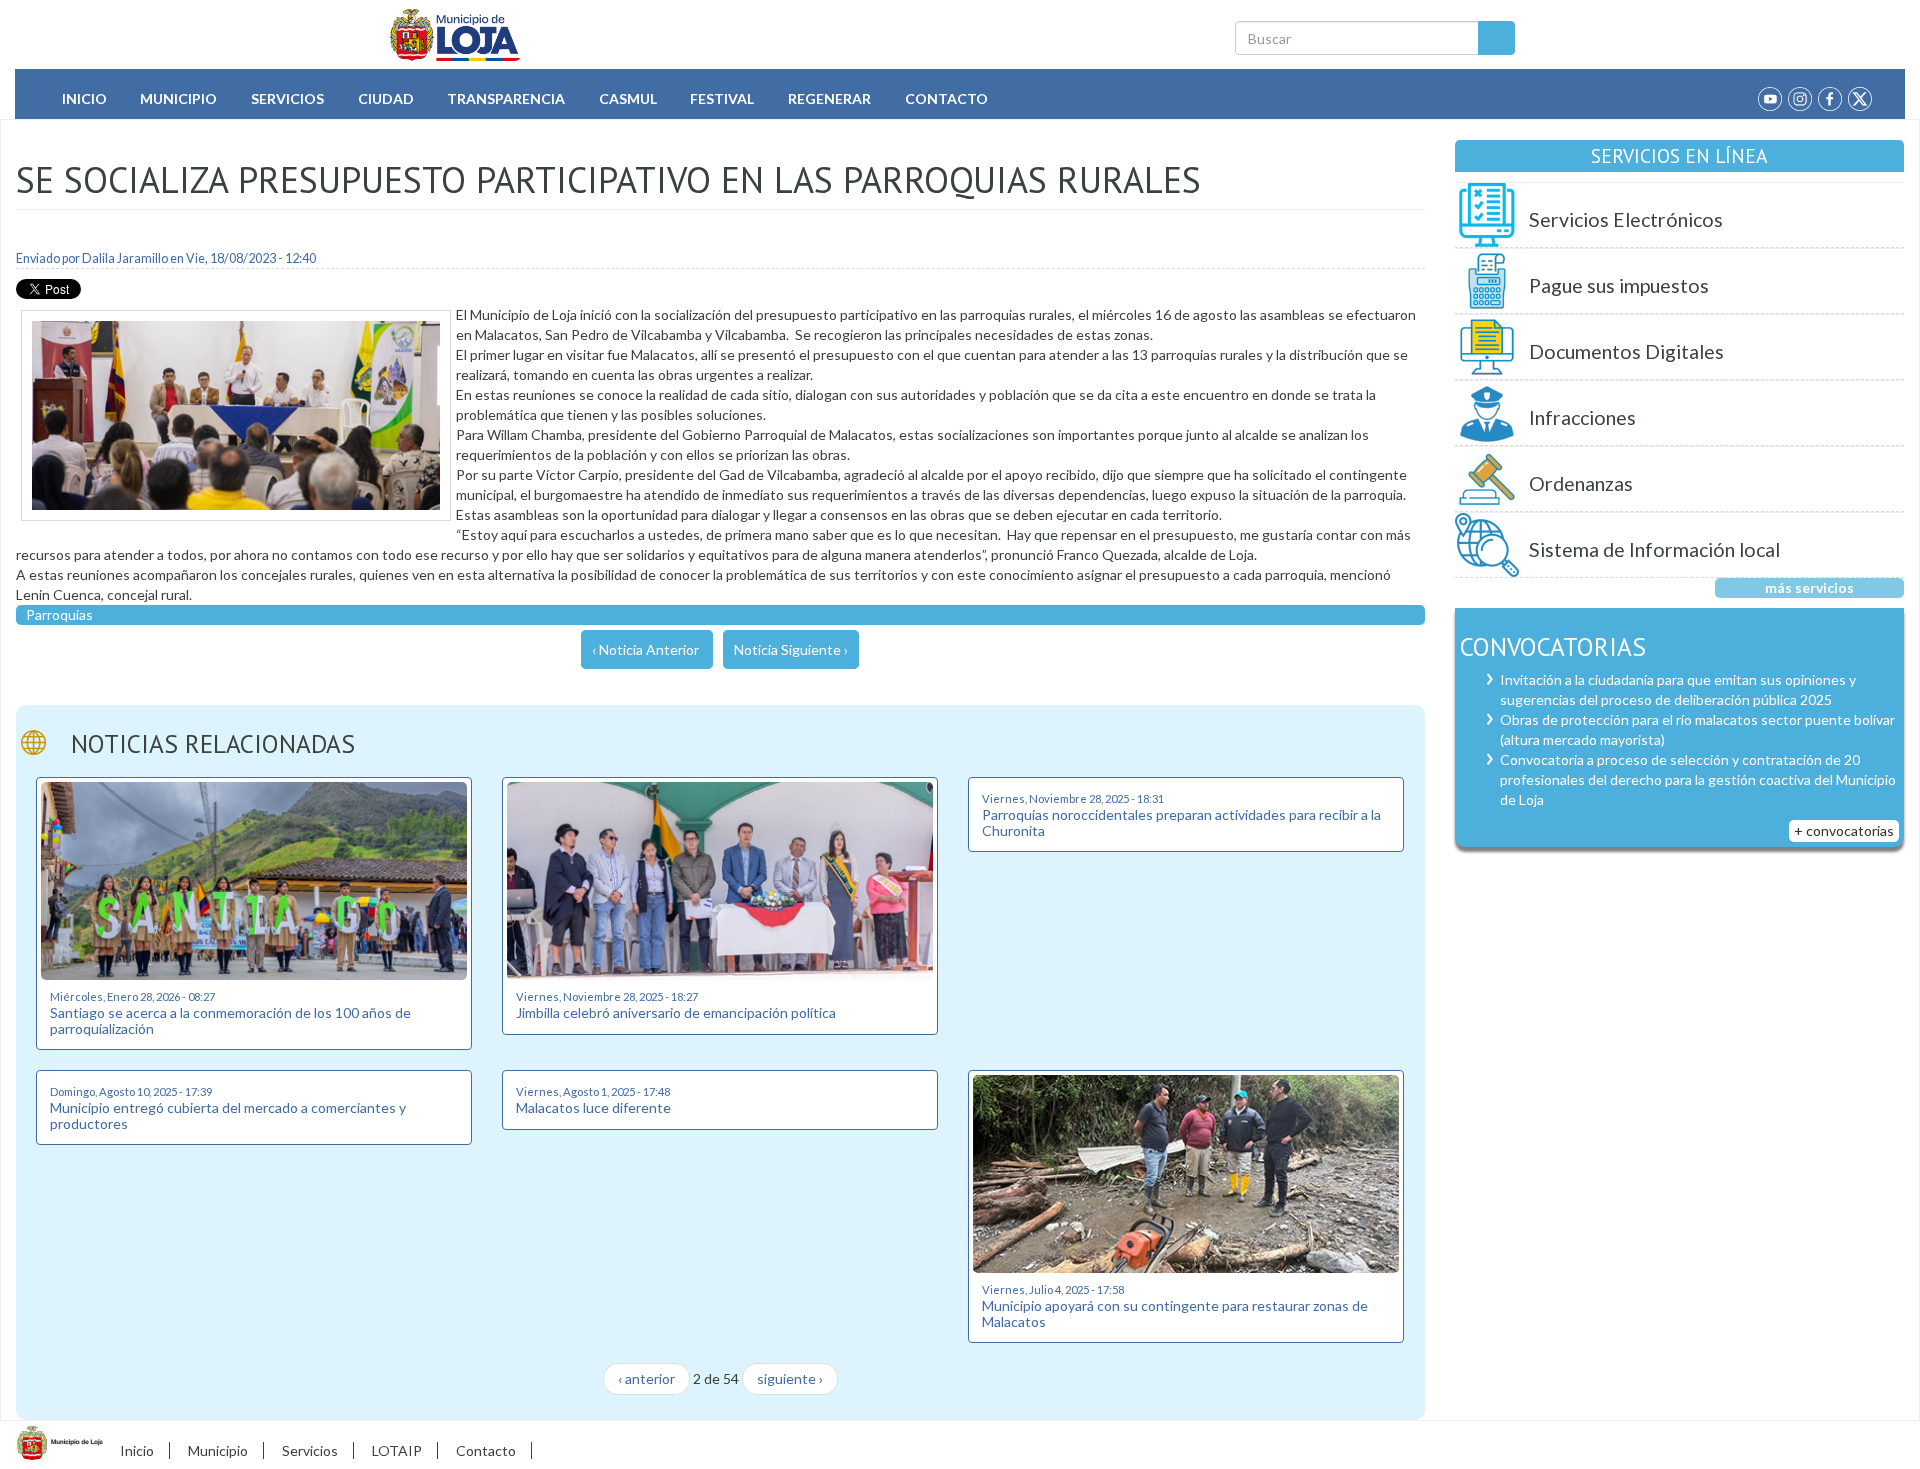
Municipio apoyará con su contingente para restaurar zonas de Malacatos (1175, 1313)
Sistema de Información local (1654, 549)
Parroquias (59, 614)
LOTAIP (397, 1450)
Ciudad (386, 98)
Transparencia (506, 98)
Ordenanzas (1581, 483)
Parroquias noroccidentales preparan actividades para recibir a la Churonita (1181, 822)
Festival (722, 98)
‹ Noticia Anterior (645, 649)
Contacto (946, 98)
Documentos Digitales (1626, 351)
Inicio (84, 98)
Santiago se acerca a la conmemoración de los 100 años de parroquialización (230, 1020)
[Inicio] (455, 35)
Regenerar (829, 98)
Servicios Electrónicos (1626, 219)
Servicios (287, 98)
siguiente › (790, 1378)
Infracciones (1582, 417)
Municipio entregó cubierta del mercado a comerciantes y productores (228, 1115)
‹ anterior (646, 1378)
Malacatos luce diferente (593, 1107)
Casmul (628, 98)
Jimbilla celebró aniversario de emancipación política (676, 1012)
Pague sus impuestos (1619, 285)
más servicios (1809, 587)
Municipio (178, 98)
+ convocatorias (1844, 830)
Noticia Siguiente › (791, 649)
